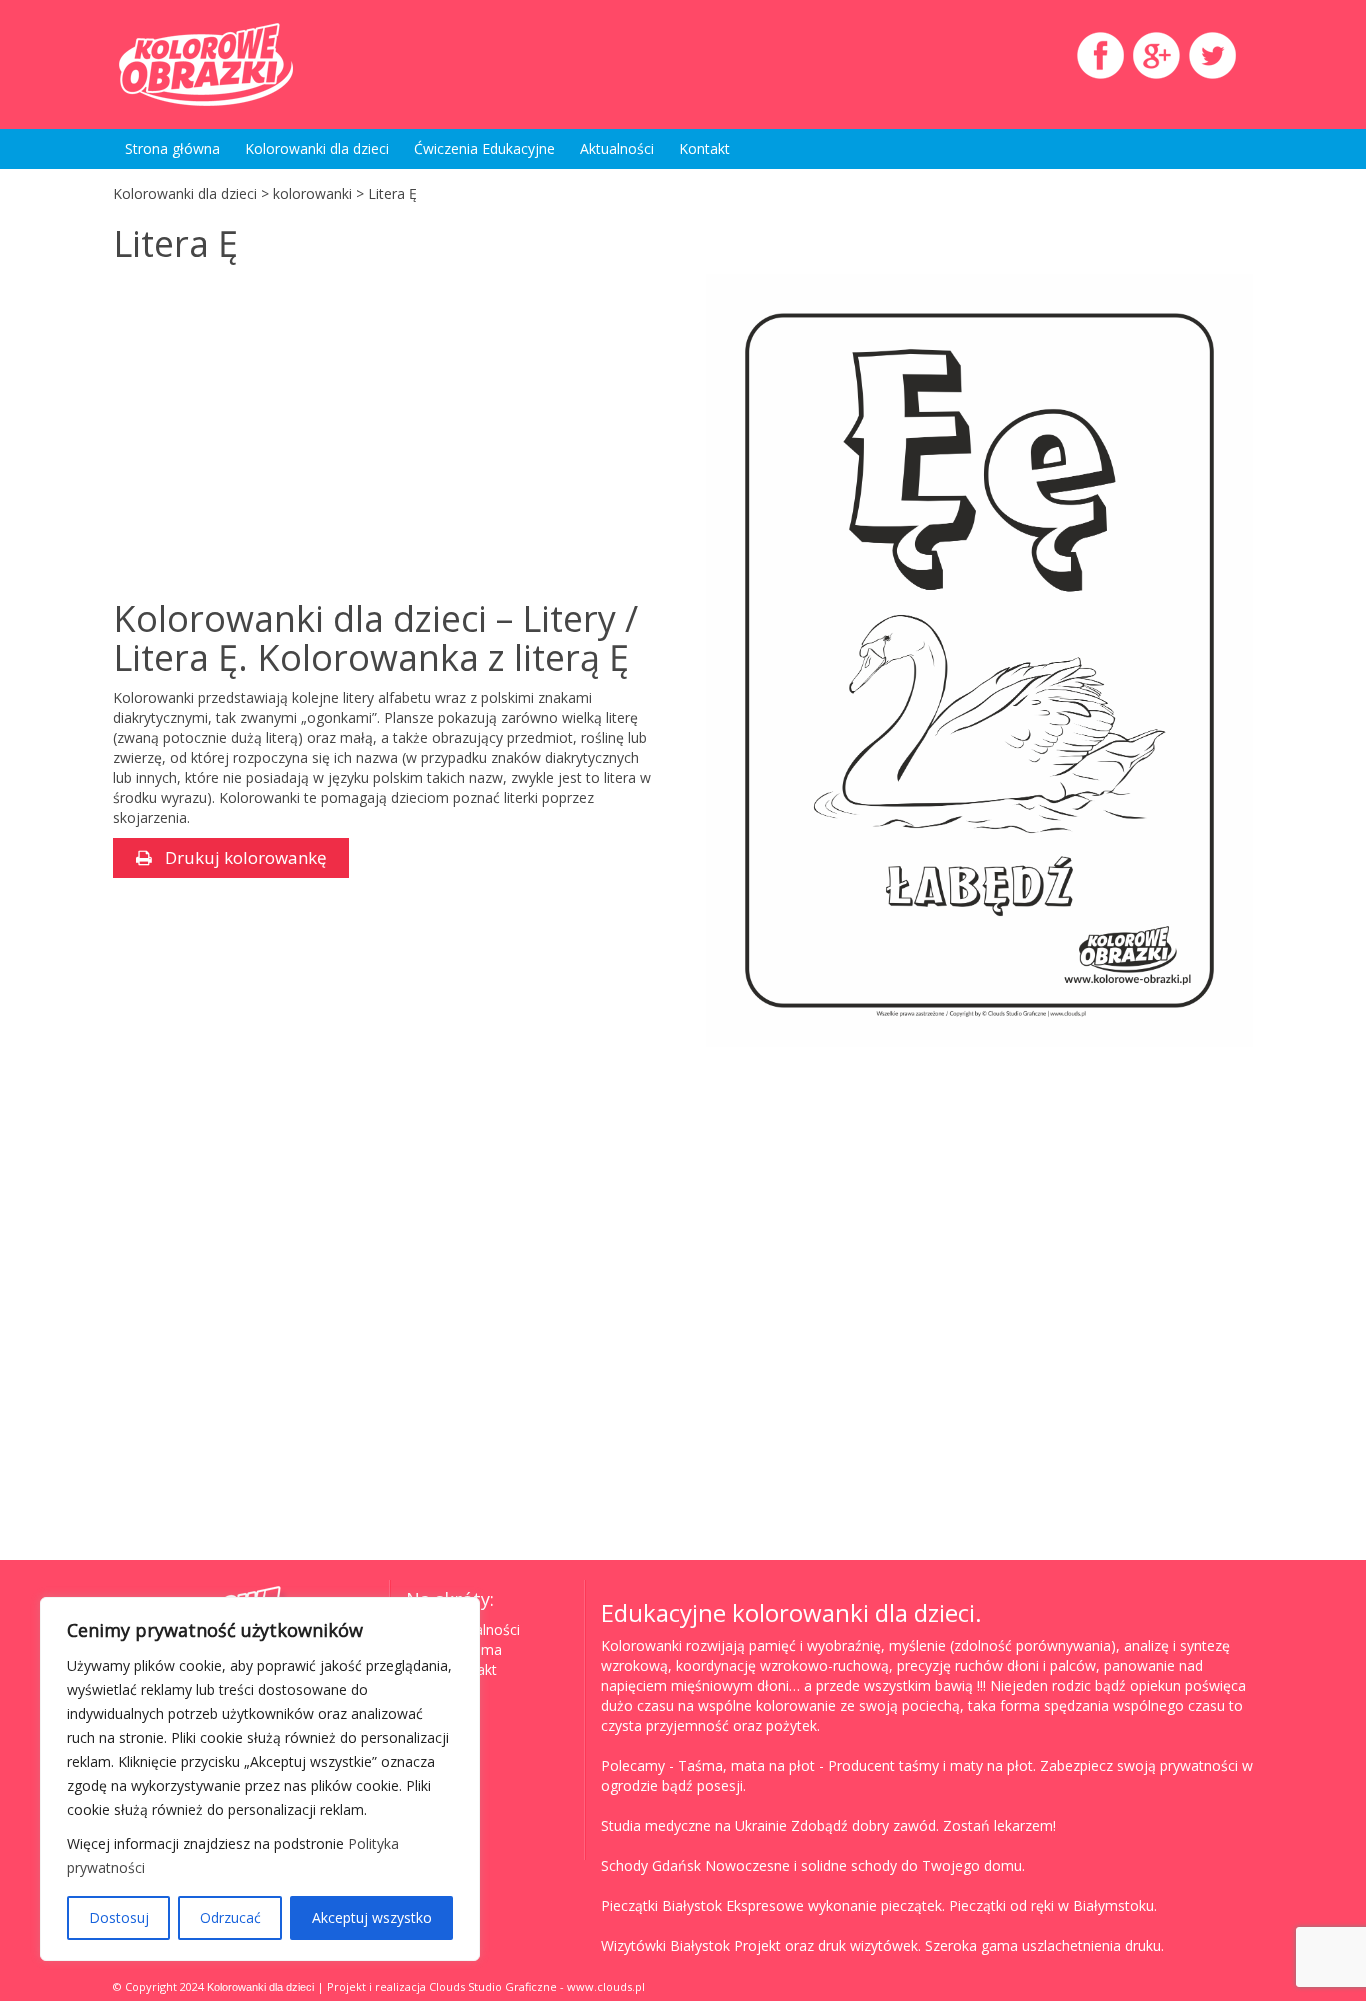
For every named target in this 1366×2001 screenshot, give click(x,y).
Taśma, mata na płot (746, 1765)
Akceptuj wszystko (372, 1917)
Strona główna (172, 148)
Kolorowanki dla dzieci (317, 148)
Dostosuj (119, 1917)
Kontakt (704, 148)
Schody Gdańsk (651, 1865)
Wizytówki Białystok (665, 1945)
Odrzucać (230, 1917)
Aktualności (617, 148)
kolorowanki (312, 193)
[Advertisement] (281, 434)
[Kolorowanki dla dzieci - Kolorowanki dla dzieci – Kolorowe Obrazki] (293, 64)
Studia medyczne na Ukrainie (694, 1825)
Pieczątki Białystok (661, 1905)
